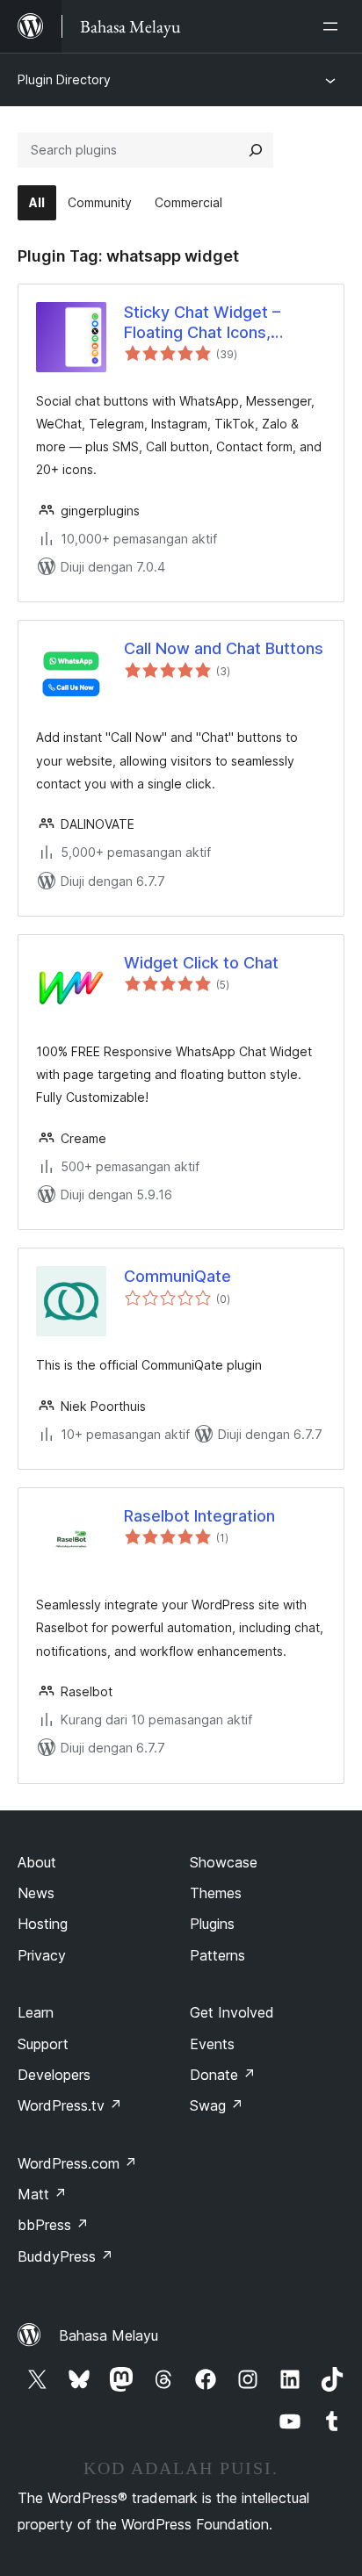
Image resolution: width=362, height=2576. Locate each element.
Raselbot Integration (199, 1516)
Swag (217, 2105)
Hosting (43, 1924)
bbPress (53, 2225)
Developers (54, 2075)
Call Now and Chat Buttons (224, 648)
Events (212, 2044)
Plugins (212, 1924)
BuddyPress (65, 2256)
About (37, 1862)
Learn (36, 2012)
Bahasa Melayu (109, 2335)
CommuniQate (177, 1276)
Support (43, 2044)
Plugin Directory (64, 79)
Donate (223, 2075)
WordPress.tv (70, 2105)
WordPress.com (77, 2163)
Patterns (217, 1955)
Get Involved (232, 2012)
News (36, 1893)
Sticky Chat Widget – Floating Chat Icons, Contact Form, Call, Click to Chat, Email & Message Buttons (219, 323)
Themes (216, 1893)
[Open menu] (334, 26)
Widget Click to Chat (201, 963)
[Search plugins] (256, 150)
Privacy (42, 1955)
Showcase (224, 1862)
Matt (42, 2194)
